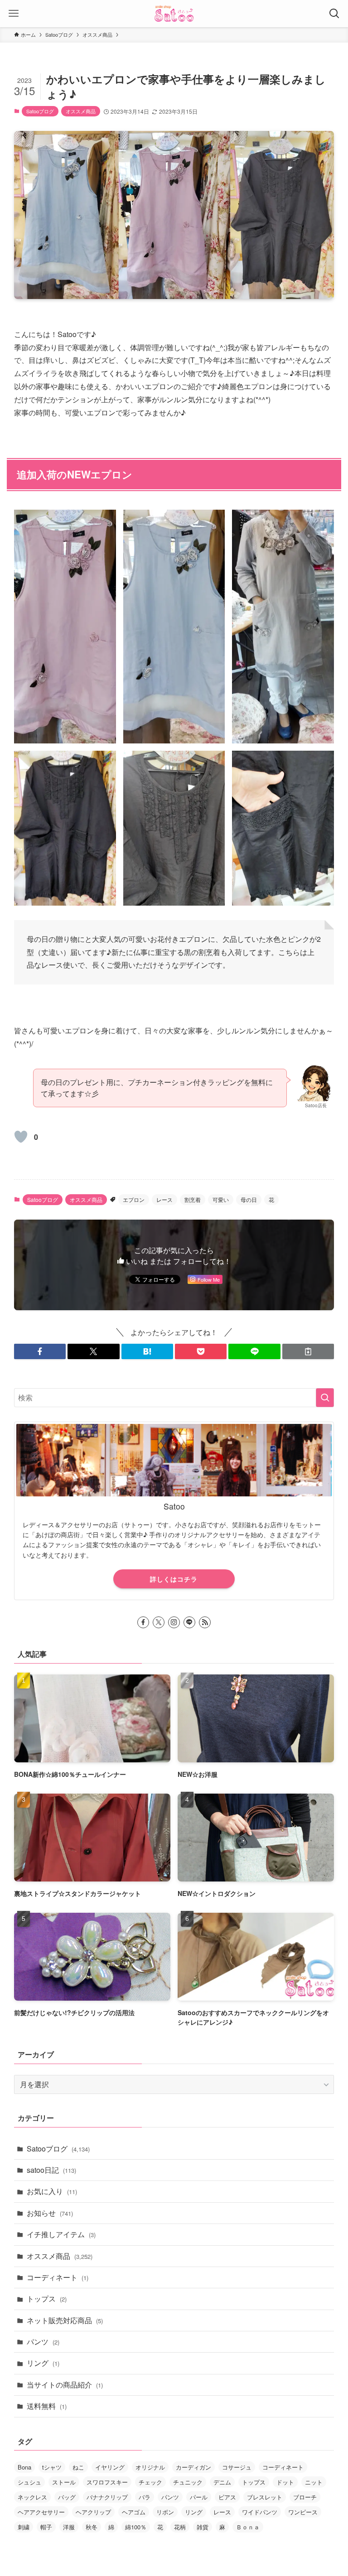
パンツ (43, 2342)
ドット (285, 2482)
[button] (40, 1351)
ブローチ (305, 2497)
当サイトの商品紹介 (65, 2385)
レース (164, 1199)
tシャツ (52, 2467)
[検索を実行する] (325, 1398)
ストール (64, 2482)
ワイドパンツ (260, 2512)
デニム (222, 2482)
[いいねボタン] (21, 1137)
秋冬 (92, 2527)
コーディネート (58, 2277)
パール (199, 2497)
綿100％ (136, 2527)
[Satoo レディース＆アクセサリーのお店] (174, 14)
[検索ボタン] (334, 14)
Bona (24, 2467)
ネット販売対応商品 (65, 2320)
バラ (145, 2497)
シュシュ (29, 2482)
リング (43, 2363)
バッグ (67, 2497)
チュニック (188, 2482)
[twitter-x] (159, 1622)
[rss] (205, 1622)
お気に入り (52, 2191)
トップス (47, 2299)
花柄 (180, 2527)
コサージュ (237, 2467)
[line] (189, 1622)
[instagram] (174, 1622)
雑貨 (203, 2527)
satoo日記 (51, 2170)
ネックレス (32, 2497)
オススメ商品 (81, 111)
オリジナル (150, 2467)
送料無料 (47, 2406)
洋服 (69, 2527)
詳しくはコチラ (174, 1579)
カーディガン (193, 2467)
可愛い (221, 1199)
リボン (165, 2512)
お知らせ (50, 2213)
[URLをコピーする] (308, 1351)
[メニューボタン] (14, 14)
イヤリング (110, 2467)
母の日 (249, 1199)
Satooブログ (40, 111)
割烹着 (193, 1199)
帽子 (46, 2527)
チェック (150, 2482)
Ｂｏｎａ (248, 2527)
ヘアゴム (134, 2512)
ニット (314, 2482)
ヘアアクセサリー (41, 2512)
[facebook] (143, 1622)
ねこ (78, 2467)
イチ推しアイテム (61, 2234)
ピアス (227, 2497)
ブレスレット (265, 2497)
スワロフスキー (107, 2482)
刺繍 (24, 2527)
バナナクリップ (107, 2497)
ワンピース (303, 2512)
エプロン (134, 1199)
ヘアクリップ (93, 2512)
